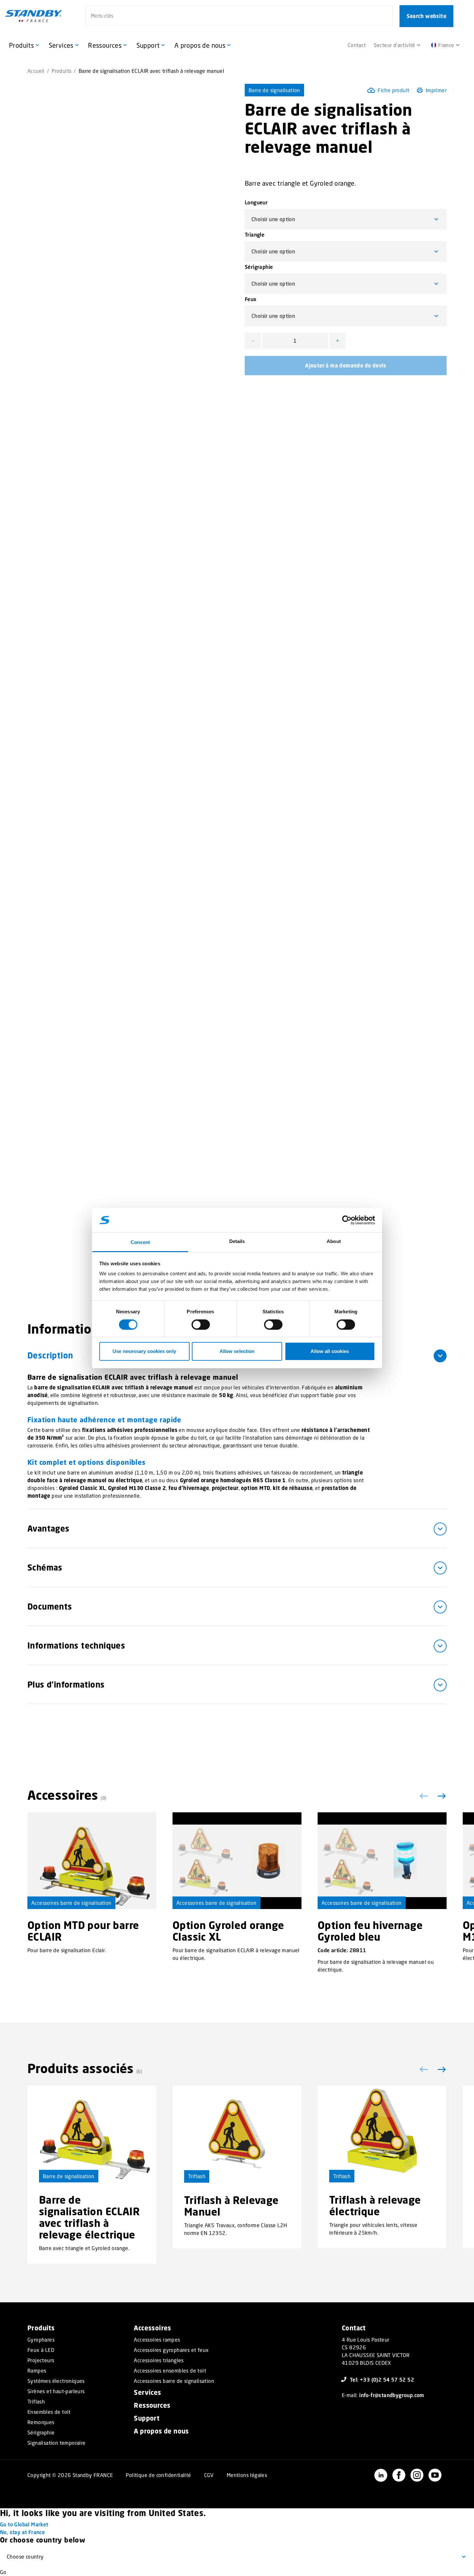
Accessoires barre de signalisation (71, 1903)
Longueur (256, 202)
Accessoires (152, 2328)
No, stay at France (22, 2532)
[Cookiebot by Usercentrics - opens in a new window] (347, 1220)
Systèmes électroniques (56, 2381)
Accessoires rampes (157, 2340)
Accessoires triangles (159, 2360)
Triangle (255, 235)
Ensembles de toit (49, 2412)
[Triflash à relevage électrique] (382, 2134)
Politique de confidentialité (158, 2475)
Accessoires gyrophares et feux (171, 2350)
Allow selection (237, 1351)
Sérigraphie (259, 267)
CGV (209, 2475)
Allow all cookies (330, 1351)
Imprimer (436, 90)
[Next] (440, 1796)
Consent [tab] (140, 1242)
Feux (251, 299)
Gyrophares (41, 2340)
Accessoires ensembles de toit (170, 2371)
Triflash (197, 2176)
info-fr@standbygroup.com (392, 2395)
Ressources (152, 2405)
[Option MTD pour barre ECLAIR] (92, 1861)
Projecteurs (41, 2360)
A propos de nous (161, 2431)
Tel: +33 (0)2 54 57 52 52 (382, 2380)
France (446, 45)
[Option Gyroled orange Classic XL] (237, 1861)
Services (147, 2392)
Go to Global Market (24, 2524)
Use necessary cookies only (144, 1351)
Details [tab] (237, 1241)
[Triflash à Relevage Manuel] (237, 2134)
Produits (61, 71)
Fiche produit (393, 90)
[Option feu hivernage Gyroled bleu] (382, 1861)
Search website (426, 16)
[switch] (201, 1325)
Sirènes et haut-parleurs (56, 2391)
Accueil (36, 71)
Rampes (37, 2371)
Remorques (41, 2422)
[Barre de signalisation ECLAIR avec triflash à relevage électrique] (92, 2134)
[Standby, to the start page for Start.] (34, 16)
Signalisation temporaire (57, 2443)
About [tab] (334, 1241)
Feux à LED (41, 2350)
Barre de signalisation (274, 90)
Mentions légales (247, 2475)
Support (147, 2418)
